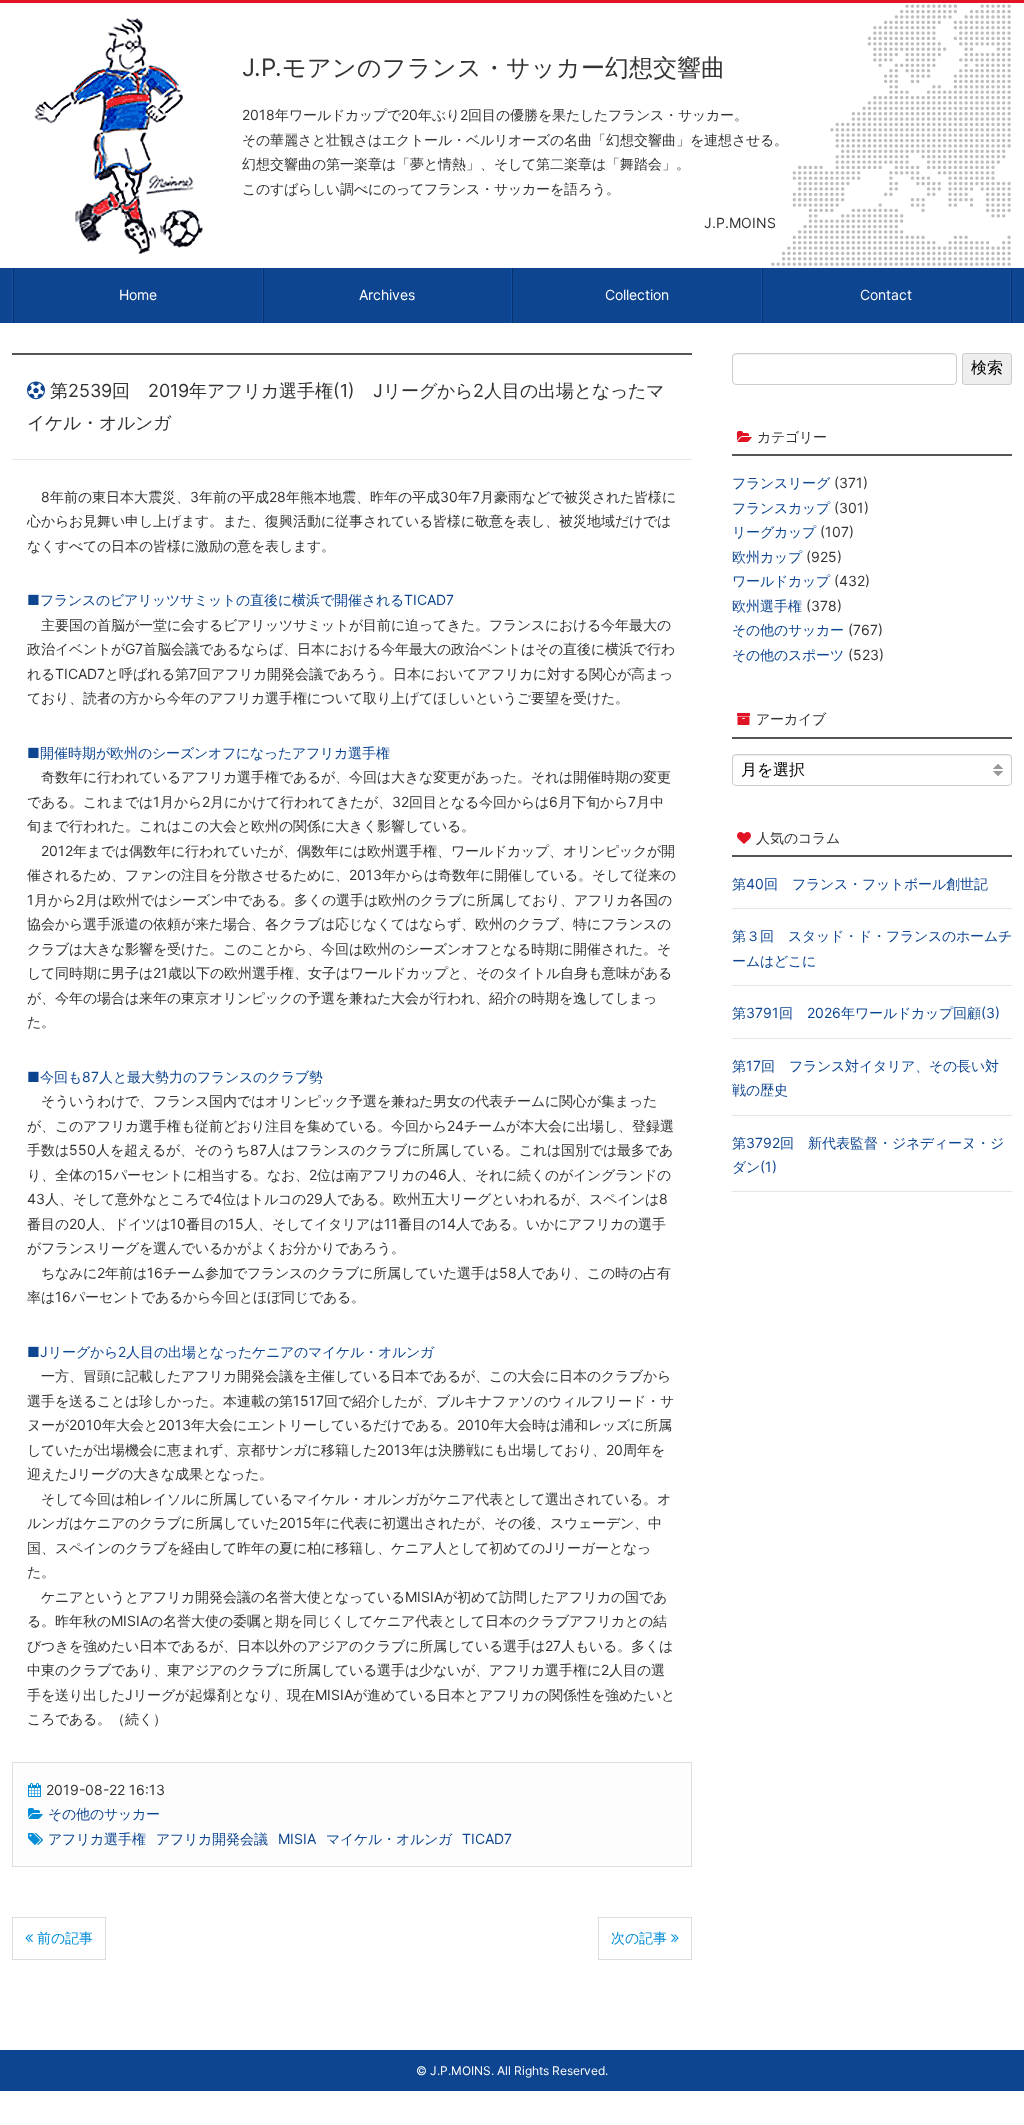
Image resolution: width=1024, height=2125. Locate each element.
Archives (387, 294)
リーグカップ (774, 531)
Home (138, 294)
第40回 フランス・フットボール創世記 (860, 883)
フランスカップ (781, 507)
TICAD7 (487, 1838)
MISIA (297, 1838)
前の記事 (63, 1937)
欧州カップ (767, 556)
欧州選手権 (767, 605)
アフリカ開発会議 (212, 1838)
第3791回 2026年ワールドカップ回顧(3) (866, 1012)
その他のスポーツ (788, 654)
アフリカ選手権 (97, 1838)
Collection (637, 294)
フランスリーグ (781, 482)
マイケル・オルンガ (389, 1838)
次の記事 (641, 1937)
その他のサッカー (104, 1813)
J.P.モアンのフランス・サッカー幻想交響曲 (483, 67)
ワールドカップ (781, 580)
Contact (886, 294)
